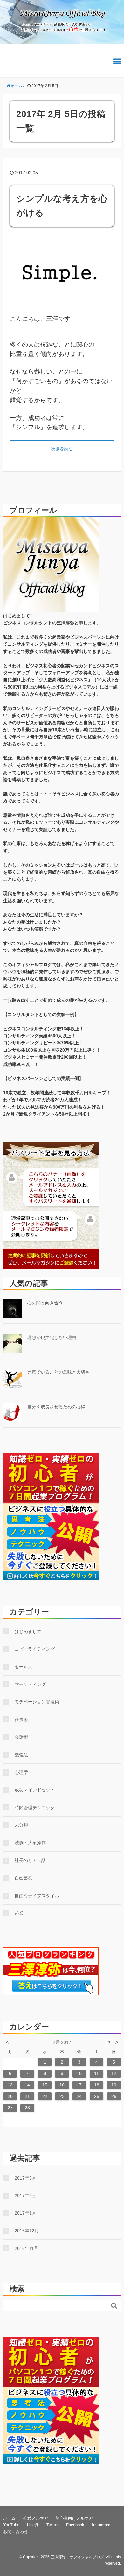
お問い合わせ (16, 2532)
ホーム (9, 2518)
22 (45, 2096)
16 (62, 2085)
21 (27, 2096)
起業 (19, 1913)
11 (96, 2073)
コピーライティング (35, 1649)
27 (10, 2108)
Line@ (33, 2525)
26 (114, 2096)
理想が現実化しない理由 (52, 1337)
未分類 (21, 1825)
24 (79, 2096)
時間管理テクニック (35, 1808)
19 (114, 2085)
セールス (24, 1667)
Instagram (101, 2525)
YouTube (11, 2525)
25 (97, 2096)
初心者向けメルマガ (74, 2518)
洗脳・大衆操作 (30, 1843)
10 (79, 2073)
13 (10, 2085)
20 (10, 2096)
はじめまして (28, 1631)
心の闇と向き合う (45, 1303)
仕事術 (21, 1720)
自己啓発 (24, 1878)
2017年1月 (25, 2213)
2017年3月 (25, 2178)
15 (45, 2085)
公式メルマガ (36, 2518)
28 (27, 2108)
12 (114, 2073)
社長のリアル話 (30, 1860)
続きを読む (62, 449)
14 (27, 2085)
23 (62, 2096)
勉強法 (21, 1755)
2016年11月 (26, 2248)
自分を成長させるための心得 (56, 1407)
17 (79, 2085)
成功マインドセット (35, 1790)
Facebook (75, 2525)
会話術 (21, 1737)
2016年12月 (27, 2231)
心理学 (21, 1772)
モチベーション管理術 (37, 1702)
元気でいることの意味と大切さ (59, 1372)
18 (97, 2085)
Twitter (52, 2525)
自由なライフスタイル (37, 1896)
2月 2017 (62, 2042)
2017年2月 (25, 2195)
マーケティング (30, 1684)
